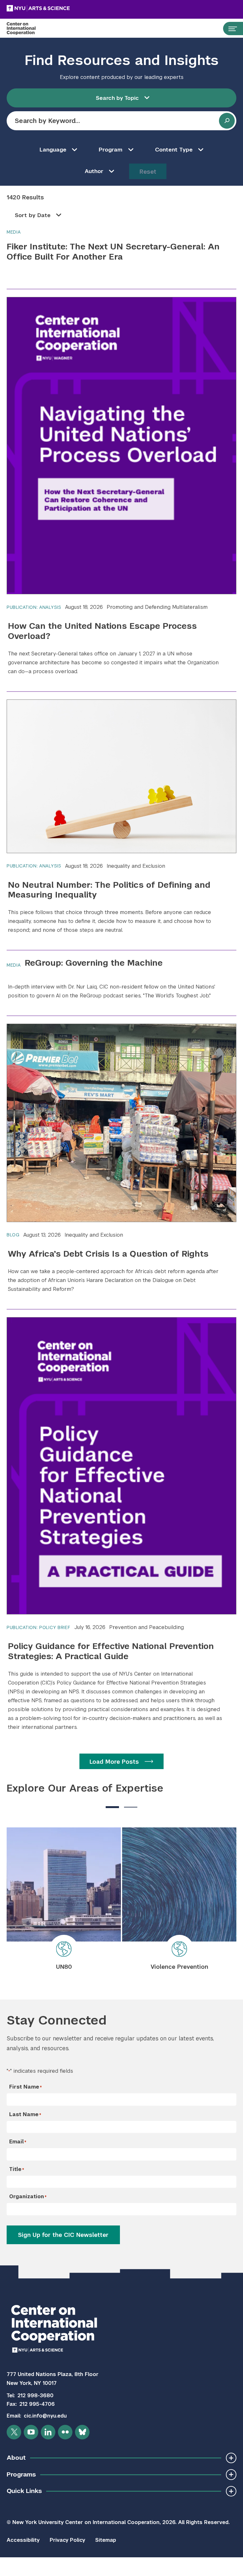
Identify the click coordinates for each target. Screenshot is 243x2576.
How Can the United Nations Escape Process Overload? (102, 631)
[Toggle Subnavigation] (231, 2458)
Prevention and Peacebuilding (146, 1627)
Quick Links (24, 2491)
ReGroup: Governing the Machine (94, 963)
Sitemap (106, 2540)
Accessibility (23, 2540)
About (16, 2458)
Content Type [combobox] (174, 150)
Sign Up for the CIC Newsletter (63, 2235)
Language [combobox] (53, 150)
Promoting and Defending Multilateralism (157, 607)
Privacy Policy (67, 2540)
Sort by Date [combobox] (33, 215)
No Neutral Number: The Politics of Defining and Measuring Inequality (109, 890)
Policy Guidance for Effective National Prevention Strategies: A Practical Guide (111, 1651)
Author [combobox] (94, 171)
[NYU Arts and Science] (54, 8)
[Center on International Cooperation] (28, 29)
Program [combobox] (111, 150)
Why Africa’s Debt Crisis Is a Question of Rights (108, 1254)
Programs (21, 2474)
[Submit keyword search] (227, 121)
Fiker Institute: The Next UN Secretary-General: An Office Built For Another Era (113, 251)
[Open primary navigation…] (230, 29)
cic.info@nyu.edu (45, 2416)
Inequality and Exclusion (136, 866)
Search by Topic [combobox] (117, 98)
